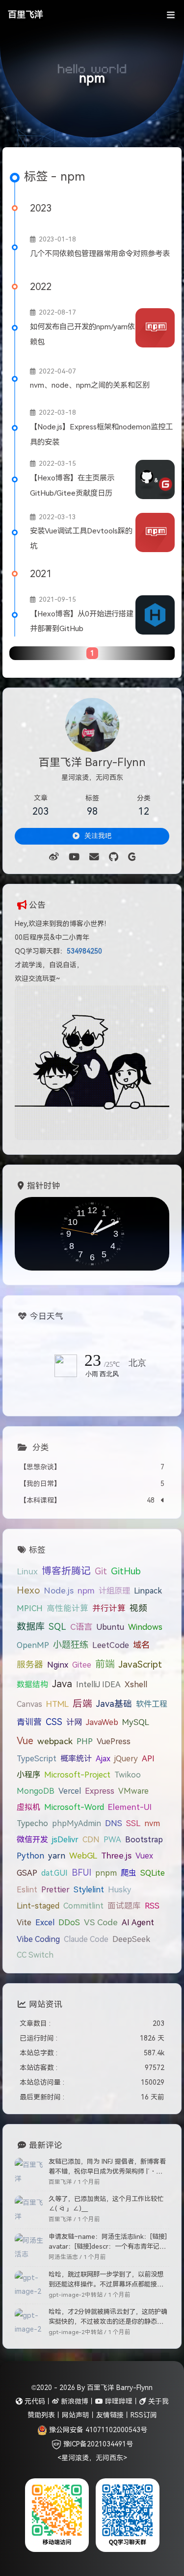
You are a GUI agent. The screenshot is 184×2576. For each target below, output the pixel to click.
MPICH (30, 1608)
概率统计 (76, 1758)
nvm (152, 1823)
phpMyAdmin (77, 1823)
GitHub (126, 1571)
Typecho (32, 1823)
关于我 (158, 2401)
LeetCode (111, 1645)
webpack (55, 1741)
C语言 (81, 1627)
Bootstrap (144, 1839)
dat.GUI (54, 1873)
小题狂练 (71, 1645)
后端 (82, 1703)
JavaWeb (102, 1722)
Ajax (103, 1758)
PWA (112, 1839)
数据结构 (32, 1684)
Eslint (27, 1889)
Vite (24, 1922)
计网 (74, 1722)
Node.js (59, 1591)
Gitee (82, 1665)
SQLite (153, 1873)
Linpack (148, 1591)
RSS (152, 1906)
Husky (119, 1889)
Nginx (58, 1665)
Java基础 (114, 1704)
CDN (91, 1839)
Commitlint (83, 1906)
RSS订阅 (144, 2415)
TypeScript (37, 1758)
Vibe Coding (38, 1939)
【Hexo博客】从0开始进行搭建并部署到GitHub (82, 621)
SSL (133, 1823)
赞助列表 (41, 2415)
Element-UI (130, 1807)
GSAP (27, 1873)
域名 (141, 1645)
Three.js (116, 1856)
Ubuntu (110, 1627)
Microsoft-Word (74, 1807)
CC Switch (35, 1955)
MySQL (136, 1722)
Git (101, 1571)
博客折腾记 (66, 1571)
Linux (27, 1571)
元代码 (34, 2401)
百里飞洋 (26, 15)
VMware (133, 1791)
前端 (105, 1664)
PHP (85, 1741)
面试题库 (124, 1906)
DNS (114, 1823)
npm (86, 1591)
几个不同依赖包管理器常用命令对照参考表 (100, 253)
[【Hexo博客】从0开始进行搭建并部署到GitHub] (155, 615)
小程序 (28, 1775)
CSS (54, 1722)
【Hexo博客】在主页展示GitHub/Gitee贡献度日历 (72, 485)
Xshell (136, 1684)
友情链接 (110, 2415)
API (148, 1758)
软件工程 (152, 1704)
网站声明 (76, 2415)
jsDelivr (65, 1839)
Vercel (70, 1791)
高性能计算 (67, 1608)
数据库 (31, 1627)
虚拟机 (28, 1807)
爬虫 (129, 1873)
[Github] (114, 857)
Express (100, 1791)
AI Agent (138, 1922)
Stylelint (89, 1889)
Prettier (55, 1889)
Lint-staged (38, 1906)
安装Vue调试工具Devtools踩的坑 (81, 538)
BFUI (81, 1873)
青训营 (29, 1722)
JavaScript (140, 1664)
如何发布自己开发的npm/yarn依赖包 (82, 334)
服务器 (30, 1665)
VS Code (101, 1922)
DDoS (69, 1922)
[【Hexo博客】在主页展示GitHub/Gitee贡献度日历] (155, 479)
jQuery (126, 1758)
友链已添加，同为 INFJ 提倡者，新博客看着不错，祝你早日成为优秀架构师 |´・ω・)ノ (107, 2167)
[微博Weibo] (54, 857)
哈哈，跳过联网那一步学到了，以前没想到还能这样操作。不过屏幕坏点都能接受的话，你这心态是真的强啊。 (106, 2280)
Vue (25, 1741)
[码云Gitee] (132, 857)
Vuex (144, 1856)
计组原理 (114, 1591)
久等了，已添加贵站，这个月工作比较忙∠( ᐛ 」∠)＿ (106, 2204)
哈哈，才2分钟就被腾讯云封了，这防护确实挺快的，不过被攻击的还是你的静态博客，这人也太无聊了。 (108, 2317)
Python (30, 1856)
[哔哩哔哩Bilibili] (74, 857)
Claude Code (86, 1939)
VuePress (114, 1741)
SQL (57, 1627)
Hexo (28, 1590)
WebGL (83, 1856)
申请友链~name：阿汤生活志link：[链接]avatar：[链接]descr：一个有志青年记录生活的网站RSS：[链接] (108, 2242)
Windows (145, 1627)
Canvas (29, 1704)
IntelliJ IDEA (98, 1684)
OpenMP (33, 1645)
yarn (57, 1856)
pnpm (106, 1873)
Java (62, 1684)
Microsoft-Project (77, 1775)
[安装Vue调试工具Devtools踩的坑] (155, 532)
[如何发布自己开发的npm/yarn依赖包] (155, 328)
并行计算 (109, 1608)
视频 (138, 1608)
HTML (57, 1704)
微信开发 (32, 1839)
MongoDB (36, 1791)
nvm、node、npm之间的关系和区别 (90, 385)
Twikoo (128, 1775)
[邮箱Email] (94, 857)
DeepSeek (131, 1939)
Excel (45, 1922)
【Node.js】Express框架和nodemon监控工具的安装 (101, 434)
